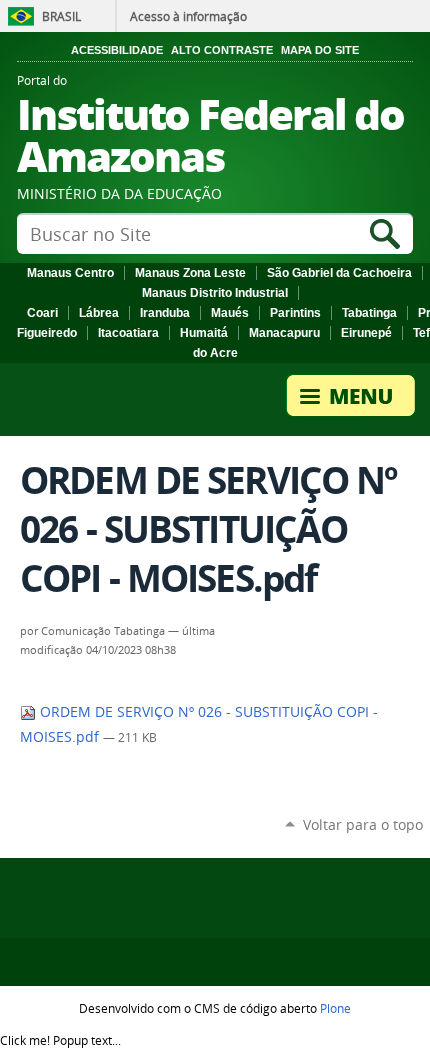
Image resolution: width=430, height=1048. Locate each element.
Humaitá (204, 333)
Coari (42, 313)
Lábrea (99, 313)
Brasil (61, 16)
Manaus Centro (70, 273)
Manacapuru (284, 333)
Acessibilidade (117, 50)
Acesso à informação (188, 16)
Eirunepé (366, 333)
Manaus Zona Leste (190, 273)
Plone (335, 1008)
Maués (230, 313)
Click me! (60, 1040)
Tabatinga (369, 313)
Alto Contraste (222, 50)
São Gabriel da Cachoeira (339, 273)
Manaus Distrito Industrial (215, 293)
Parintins (295, 313)
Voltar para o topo (363, 824)
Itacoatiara (128, 333)
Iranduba (165, 313)
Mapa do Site (320, 50)
